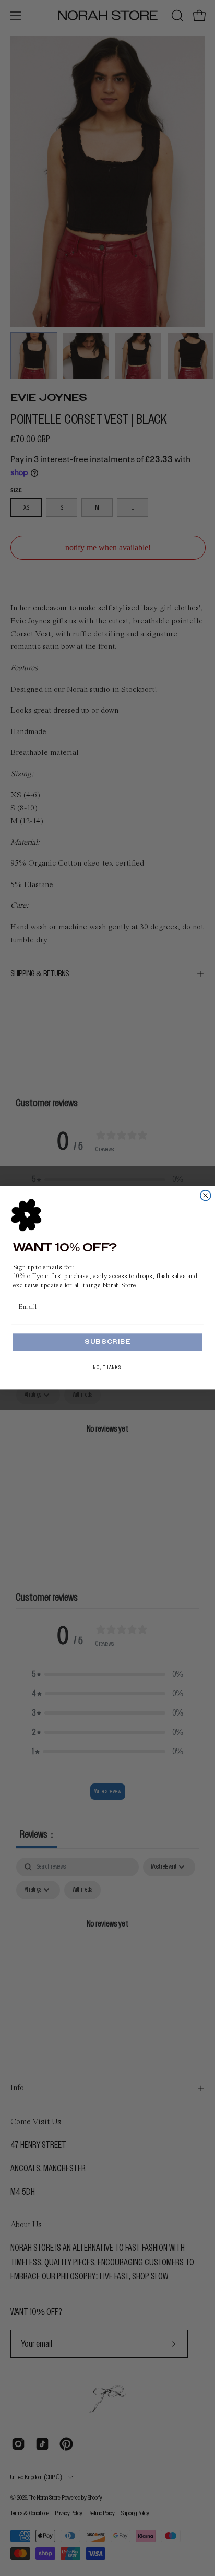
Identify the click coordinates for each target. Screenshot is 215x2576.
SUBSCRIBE (107, 1343)
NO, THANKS (107, 1368)
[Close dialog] (206, 1196)
